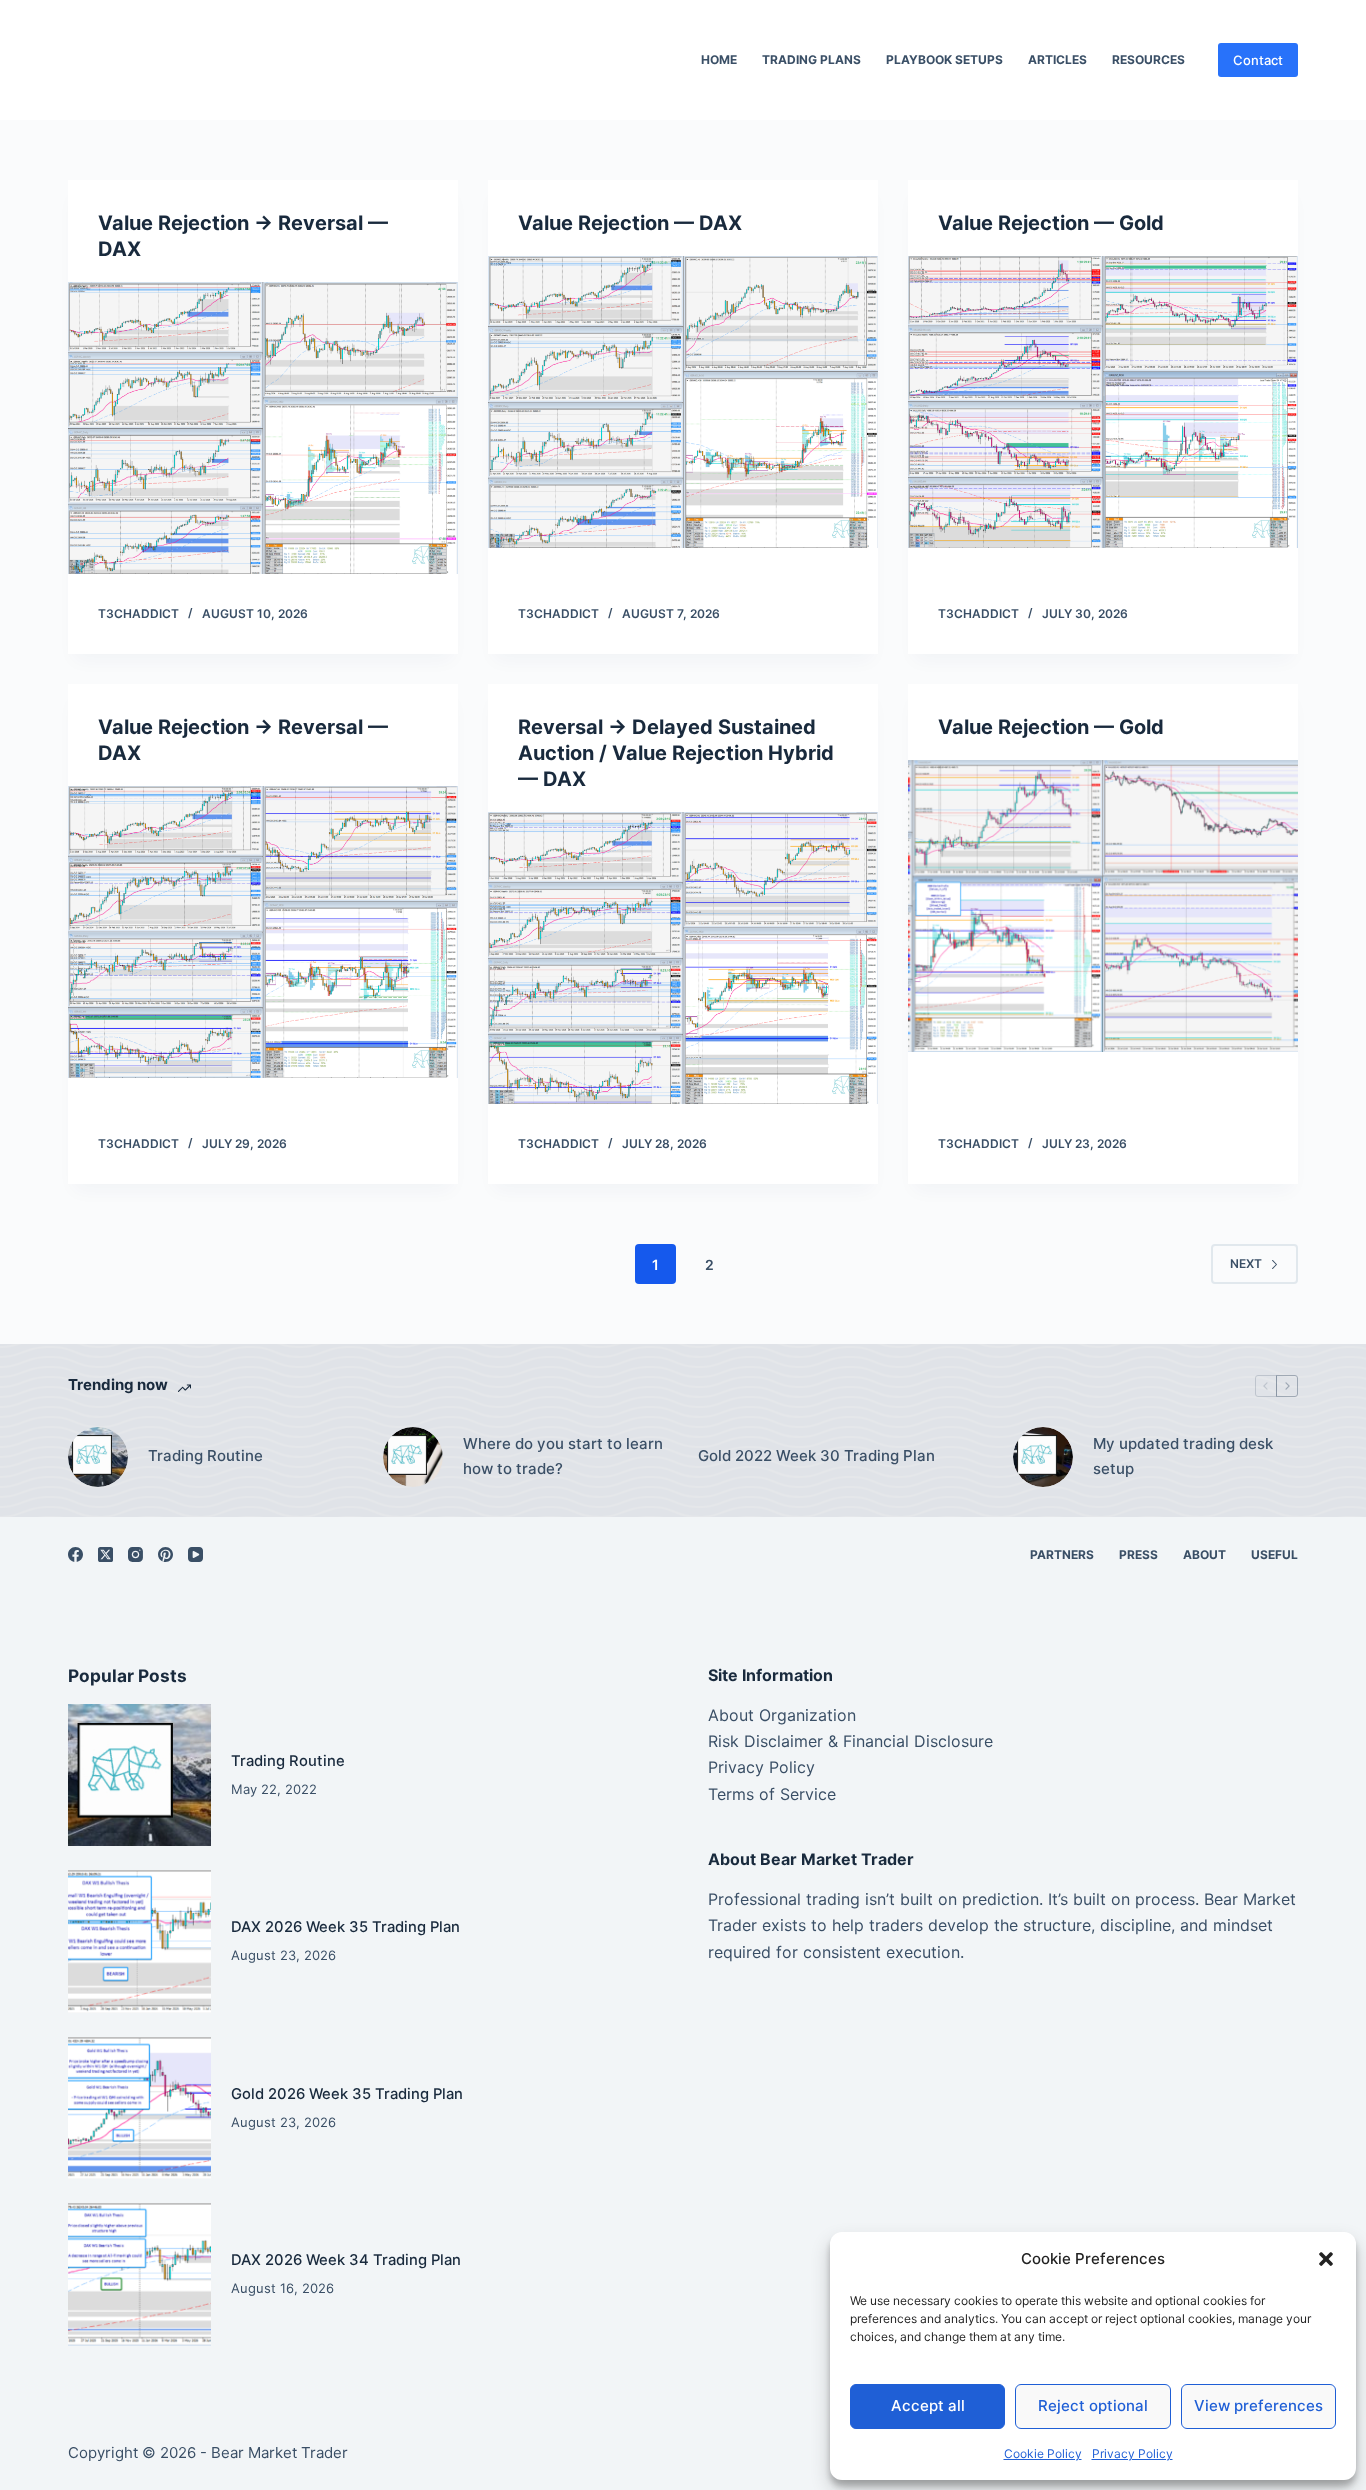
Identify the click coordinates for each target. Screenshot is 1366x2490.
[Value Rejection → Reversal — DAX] (263, 428)
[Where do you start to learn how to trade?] (413, 1457)
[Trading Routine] (98, 1457)
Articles (1057, 59)
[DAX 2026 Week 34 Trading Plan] (139, 2274)
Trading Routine (205, 1455)
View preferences (1258, 2405)
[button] (1326, 2259)
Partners (1062, 1554)
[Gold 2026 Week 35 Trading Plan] (139, 2108)
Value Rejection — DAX (630, 223)
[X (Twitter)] (105, 1554)
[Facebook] (75, 1554)
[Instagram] (135, 1554)
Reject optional (1093, 2405)
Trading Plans (811, 59)
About (1204, 1554)
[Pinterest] (165, 1554)
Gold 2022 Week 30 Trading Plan (816, 1455)
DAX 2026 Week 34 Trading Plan (346, 2260)
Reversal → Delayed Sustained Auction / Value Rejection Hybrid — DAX (676, 753)
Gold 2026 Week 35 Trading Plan (347, 2094)
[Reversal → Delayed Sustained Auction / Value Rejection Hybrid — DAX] (683, 958)
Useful (1274, 1554)
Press (1138, 1554)
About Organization (782, 1715)
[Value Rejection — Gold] (1103, 402)
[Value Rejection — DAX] (683, 402)
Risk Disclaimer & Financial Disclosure (850, 1741)
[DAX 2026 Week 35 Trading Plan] (139, 1941)
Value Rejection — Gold (1051, 223)
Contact (1258, 60)
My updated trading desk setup (1183, 1456)
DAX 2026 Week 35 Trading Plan (345, 1927)
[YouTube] (195, 1554)
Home (719, 59)
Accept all (928, 2405)
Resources (1148, 59)
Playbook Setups (944, 59)
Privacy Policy (1132, 2453)
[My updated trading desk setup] (1043, 1457)
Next (1246, 1263)
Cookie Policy (1043, 2453)
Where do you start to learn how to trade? (563, 1456)
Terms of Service (772, 1794)
